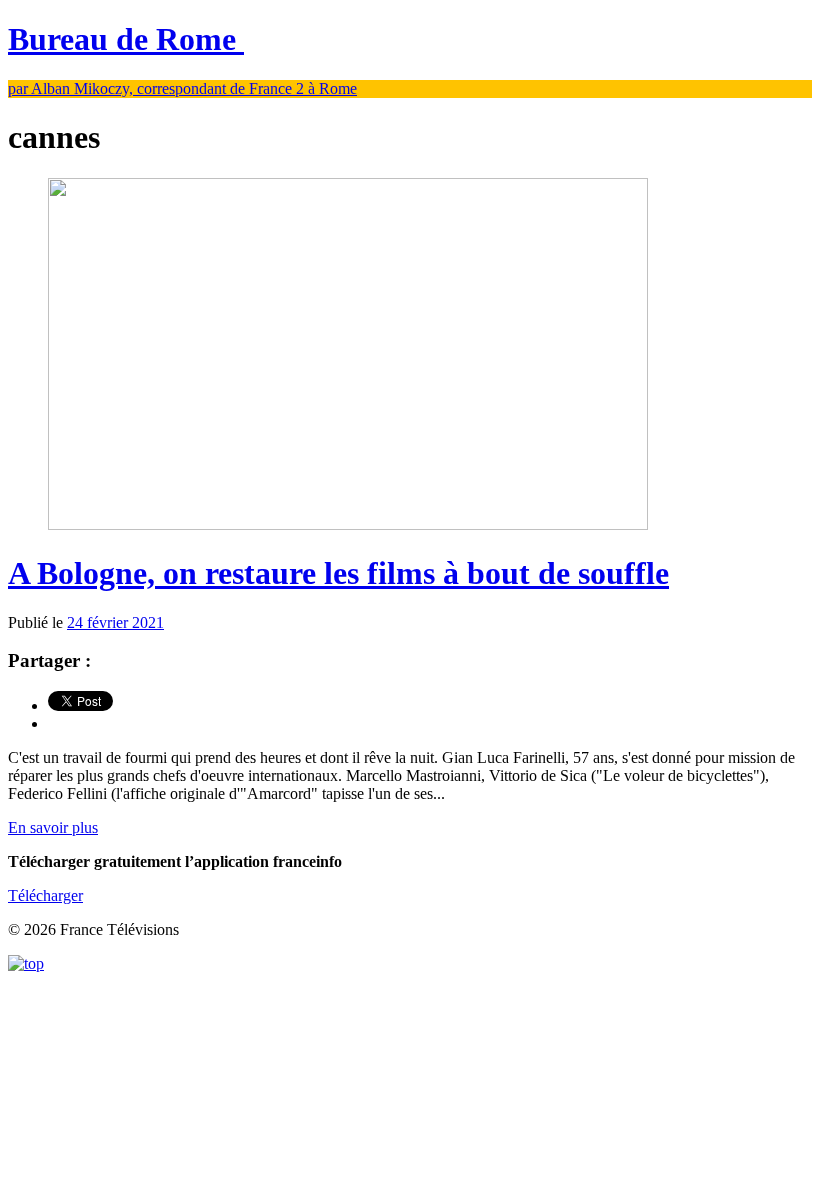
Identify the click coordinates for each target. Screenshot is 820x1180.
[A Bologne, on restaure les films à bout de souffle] (348, 524)
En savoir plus (53, 827)
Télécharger (45, 895)
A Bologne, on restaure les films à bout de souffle (338, 573)
